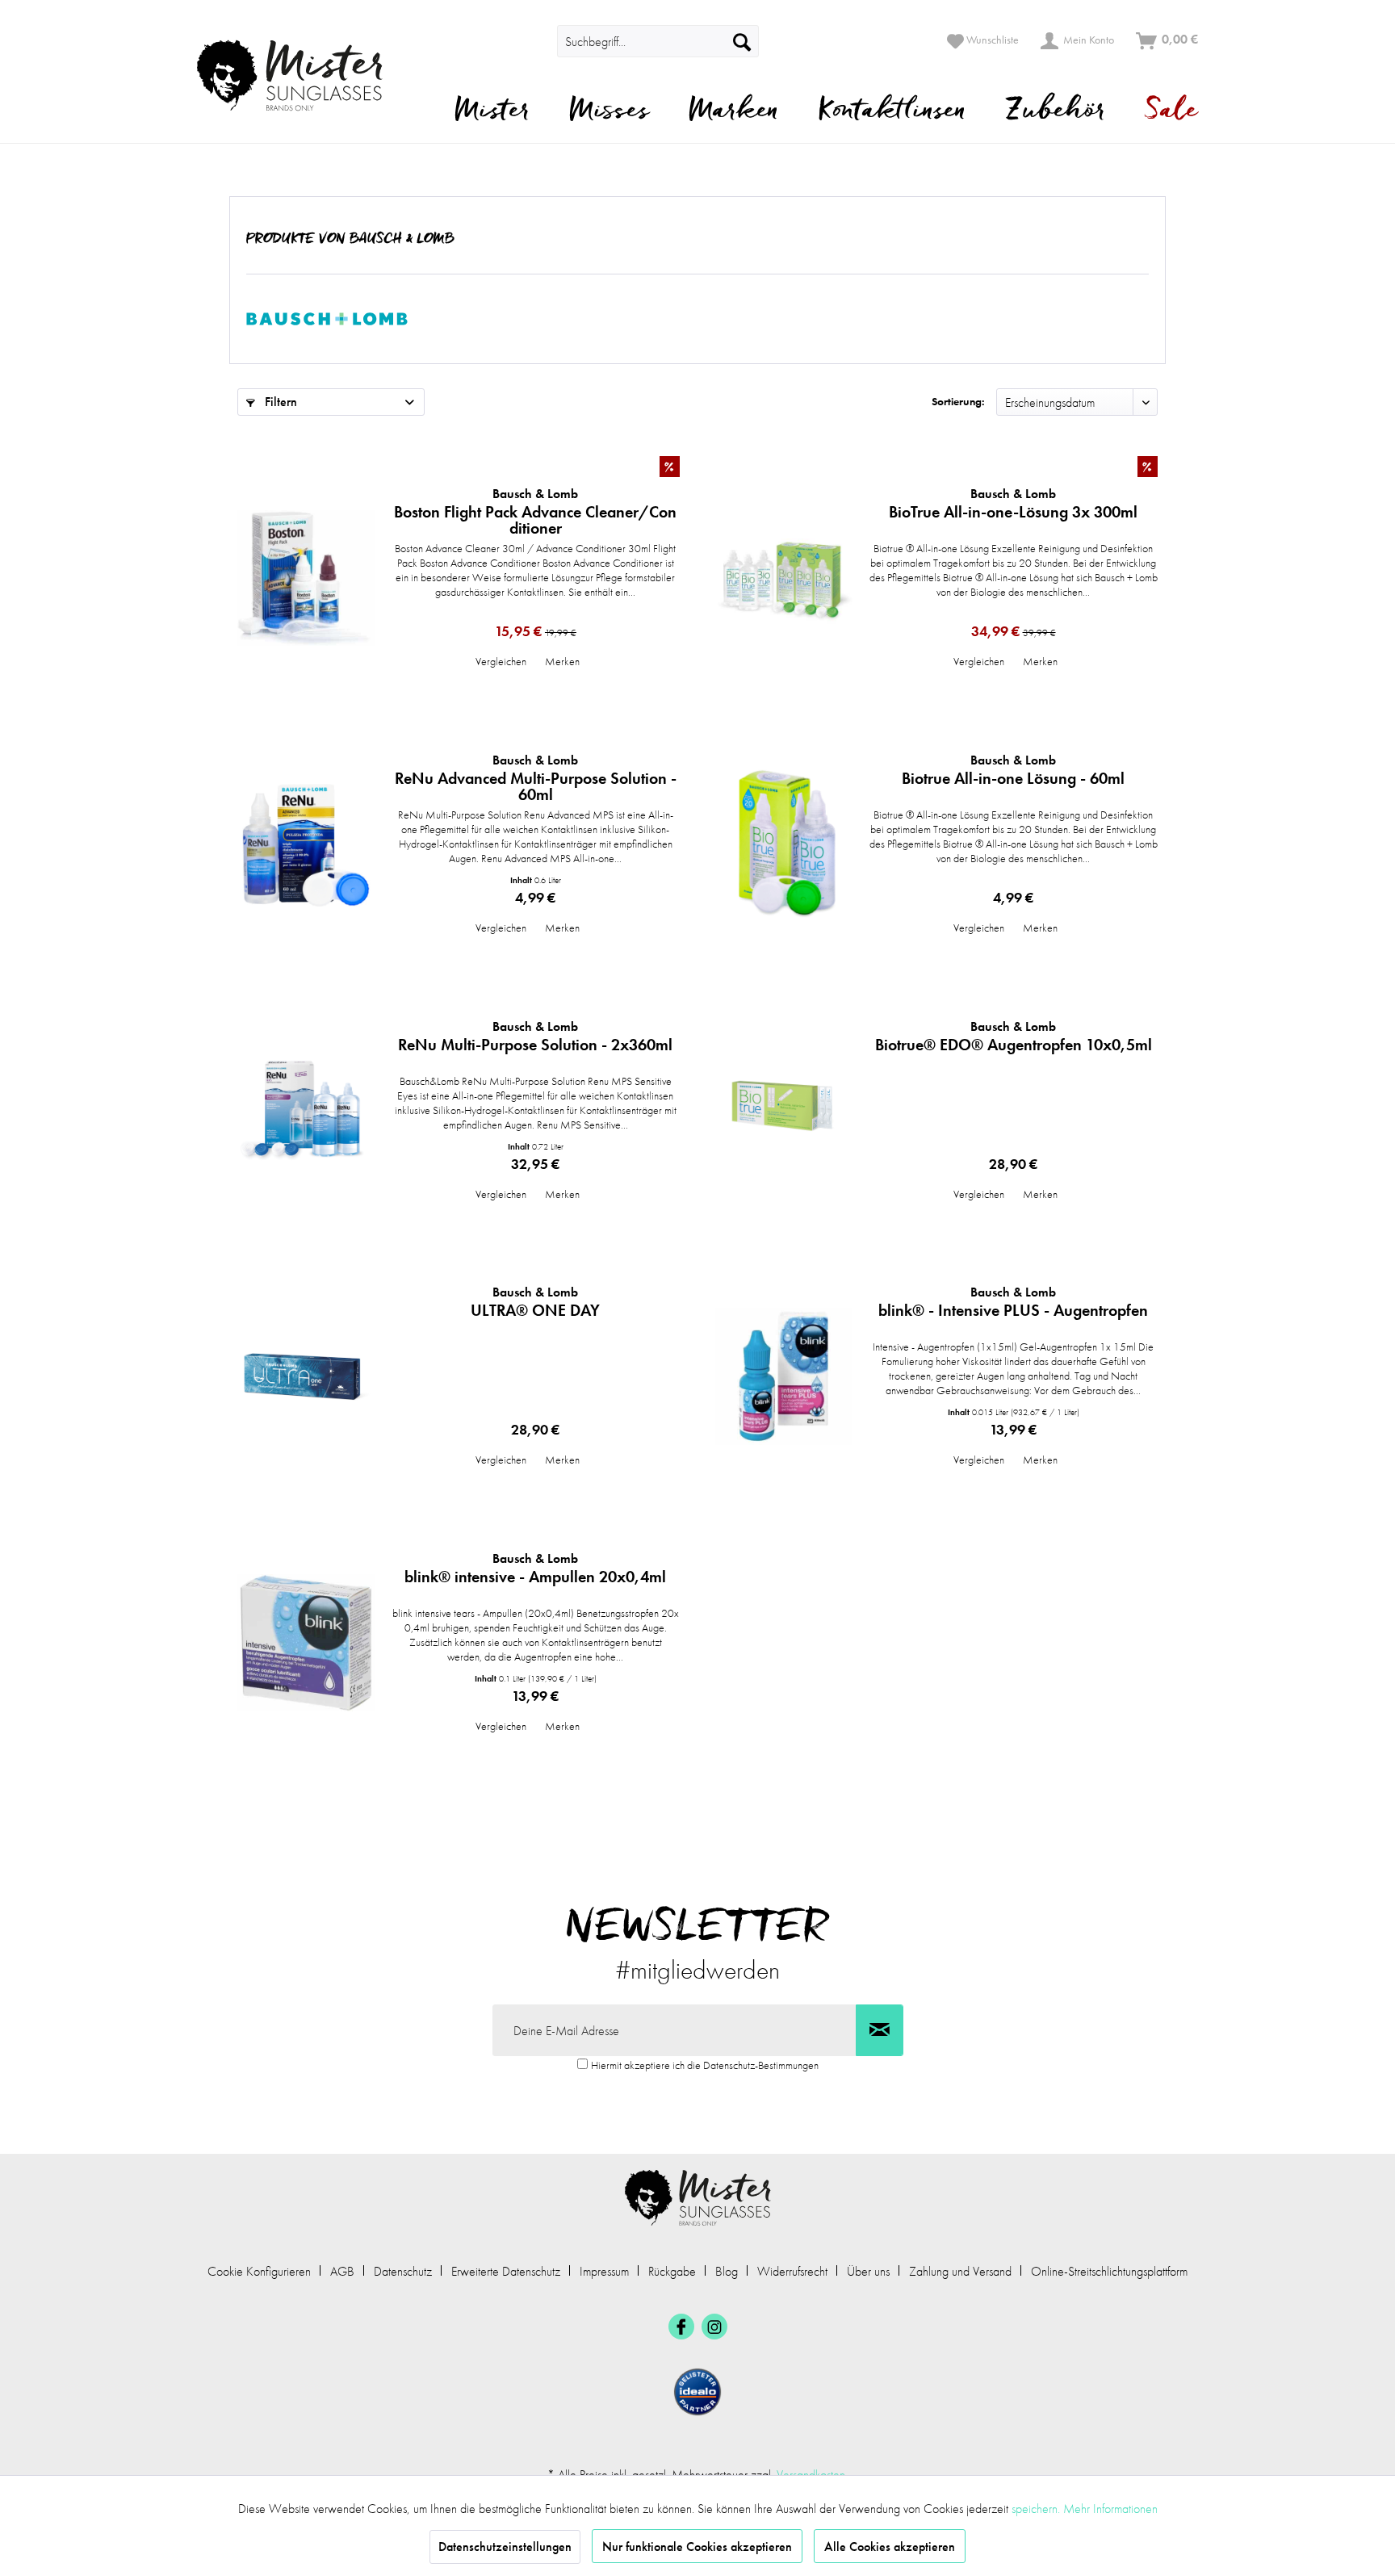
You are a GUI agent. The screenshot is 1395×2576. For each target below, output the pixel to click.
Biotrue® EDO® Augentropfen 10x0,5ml (1014, 1037)
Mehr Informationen (1110, 2509)
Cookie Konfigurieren (259, 2271)
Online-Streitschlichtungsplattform (1109, 2271)
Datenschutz (403, 2271)
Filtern (279, 402)
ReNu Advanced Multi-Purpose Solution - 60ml (536, 777)
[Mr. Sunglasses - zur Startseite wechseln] (300, 75)
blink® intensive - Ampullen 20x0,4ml (535, 1569)
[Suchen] (742, 41)
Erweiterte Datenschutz (506, 2271)
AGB (342, 2271)
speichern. (1037, 2509)
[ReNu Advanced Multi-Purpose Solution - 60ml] (306, 844)
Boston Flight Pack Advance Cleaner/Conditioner (535, 511)
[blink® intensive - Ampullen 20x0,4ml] (306, 1642)
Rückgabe (672, 2271)
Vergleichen (501, 661)
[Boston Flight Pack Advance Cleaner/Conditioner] (306, 578)
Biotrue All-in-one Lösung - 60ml (1013, 770)
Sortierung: (958, 401)
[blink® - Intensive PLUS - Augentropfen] (784, 1376)
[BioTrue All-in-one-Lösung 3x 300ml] (784, 578)
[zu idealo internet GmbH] (697, 2392)
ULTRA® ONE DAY (535, 1302)
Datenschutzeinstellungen (505, 2547)
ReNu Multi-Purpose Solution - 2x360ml (535, 1037)
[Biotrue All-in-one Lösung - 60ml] (784, 844)
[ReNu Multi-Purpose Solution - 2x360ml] (306, 1110)
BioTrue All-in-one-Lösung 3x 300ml (1013, 504)
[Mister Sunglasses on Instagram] (714, 2327)
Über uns (868, 2271)
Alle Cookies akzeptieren (890, 2547)
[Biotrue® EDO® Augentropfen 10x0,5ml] (784, 1110)
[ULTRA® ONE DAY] (306, 1376)
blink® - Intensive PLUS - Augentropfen (1013, 1302)
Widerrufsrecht (792, 2271)
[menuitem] (534, 41)
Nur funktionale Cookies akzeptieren (697, 2547)
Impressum (604, 2271)
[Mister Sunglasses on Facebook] (681, 2327)
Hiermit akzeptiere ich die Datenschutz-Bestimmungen (705, 2065)
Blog (727, 2271)
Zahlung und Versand (960, 2271)
